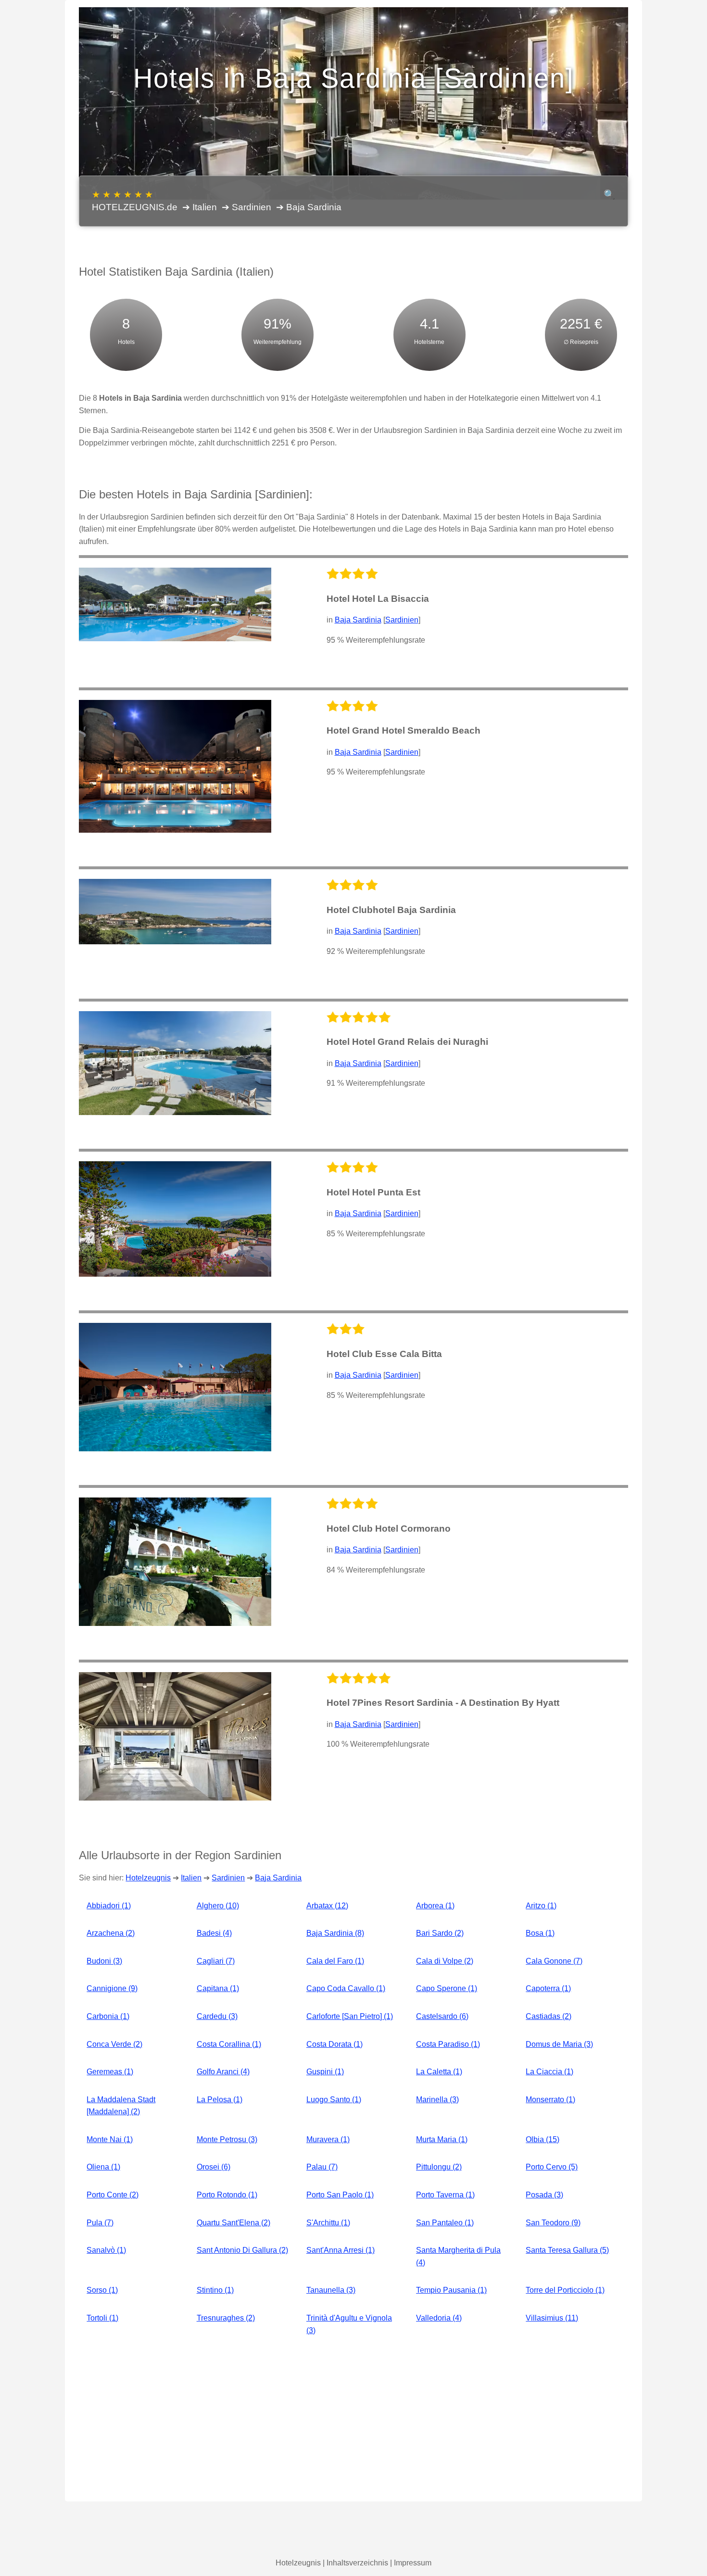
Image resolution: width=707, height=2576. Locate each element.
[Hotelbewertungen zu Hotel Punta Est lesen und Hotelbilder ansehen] (175, 1219)
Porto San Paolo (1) (340, 2195)
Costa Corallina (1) (229, 2044)
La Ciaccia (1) (549, 2072)
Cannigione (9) (112, 1988)
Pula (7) (100, 2223)
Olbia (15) (543, 2139)
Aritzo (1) (541, 1906)
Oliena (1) (103, 2167)
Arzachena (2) (111, 1933)
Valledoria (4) (439, 2318)
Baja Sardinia (358, 620)
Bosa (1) (540, 1933)
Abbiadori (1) (109, 1906)
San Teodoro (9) (553, 2223)
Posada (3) (544, 2195)
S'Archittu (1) (328, 2223)
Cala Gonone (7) (554, 1961)
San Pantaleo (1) (445, 2223)
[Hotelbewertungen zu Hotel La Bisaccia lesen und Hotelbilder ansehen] (175, 604)
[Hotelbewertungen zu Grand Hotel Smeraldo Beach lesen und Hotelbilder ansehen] (175, 766)
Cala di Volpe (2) (445, 1961)
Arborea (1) (435, 1906)
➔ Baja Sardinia (309, 207)
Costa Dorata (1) (335, 2044)
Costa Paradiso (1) (448, 2044)
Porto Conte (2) (113, 2195)
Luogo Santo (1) (334, 2100)
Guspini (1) (325, 2072)
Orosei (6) (214, 2167)
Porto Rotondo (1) (227, 2195)
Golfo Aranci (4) (223, 2072)
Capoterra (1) (548, 1988)
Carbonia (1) (108, 2016)
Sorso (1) (102, 2290)
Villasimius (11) (552, 2318)
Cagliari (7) (216, 1961)
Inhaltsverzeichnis (357, 2563)
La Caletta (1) (439, 2072)
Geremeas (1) (110, 2072)
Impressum (413, 2563)
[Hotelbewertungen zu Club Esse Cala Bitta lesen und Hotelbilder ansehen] (175, 1387)
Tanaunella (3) (331, 2290)
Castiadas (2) (549, 2016)
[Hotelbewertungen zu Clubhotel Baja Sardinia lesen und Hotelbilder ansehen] (175, 912)
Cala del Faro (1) (335, 1961)
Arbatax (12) (327, 1906)
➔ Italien (200, 207)
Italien (191, 1878)
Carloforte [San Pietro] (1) (350, 2016)
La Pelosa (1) (220, 2100)
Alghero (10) (218, 1906)
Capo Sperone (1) (447, 1988)
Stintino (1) (215, 2290)
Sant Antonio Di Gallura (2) (242, 2250)
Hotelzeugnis (148, 1878)
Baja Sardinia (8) (335, 1933)
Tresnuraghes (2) (226, 2318)
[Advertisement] (353, 2419)
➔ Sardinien (246, 207)
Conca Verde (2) (114, 2044)
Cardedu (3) (217, 2016)
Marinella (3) (437, 2100)
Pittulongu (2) (439, 2167)
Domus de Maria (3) (559, 2044)
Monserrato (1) (550, 2100)
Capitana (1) (218, 1988)
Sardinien (402, 620)
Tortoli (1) (102, 2318)
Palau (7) (322, 2167)
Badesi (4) (214, 1933)
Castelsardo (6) (442, 2016)
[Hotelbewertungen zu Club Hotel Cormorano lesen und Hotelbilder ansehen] (175, 1562)
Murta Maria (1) (442, 2139)
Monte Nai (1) (110, 2139)
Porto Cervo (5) (552, 2167)
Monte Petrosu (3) (227, 2139)
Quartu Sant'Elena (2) (234, 2223)
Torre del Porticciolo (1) (565, 2290)
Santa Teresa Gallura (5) (567, 2250)
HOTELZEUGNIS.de (135, 201)
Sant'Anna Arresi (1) (341, 2250)
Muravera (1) (328, 2139)
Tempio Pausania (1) (451, 2290)
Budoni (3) (104, 1961)
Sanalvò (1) (106, 2250)
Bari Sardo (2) (440, 1933)
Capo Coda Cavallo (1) (346, 1988)
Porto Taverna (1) (445, 2195)
